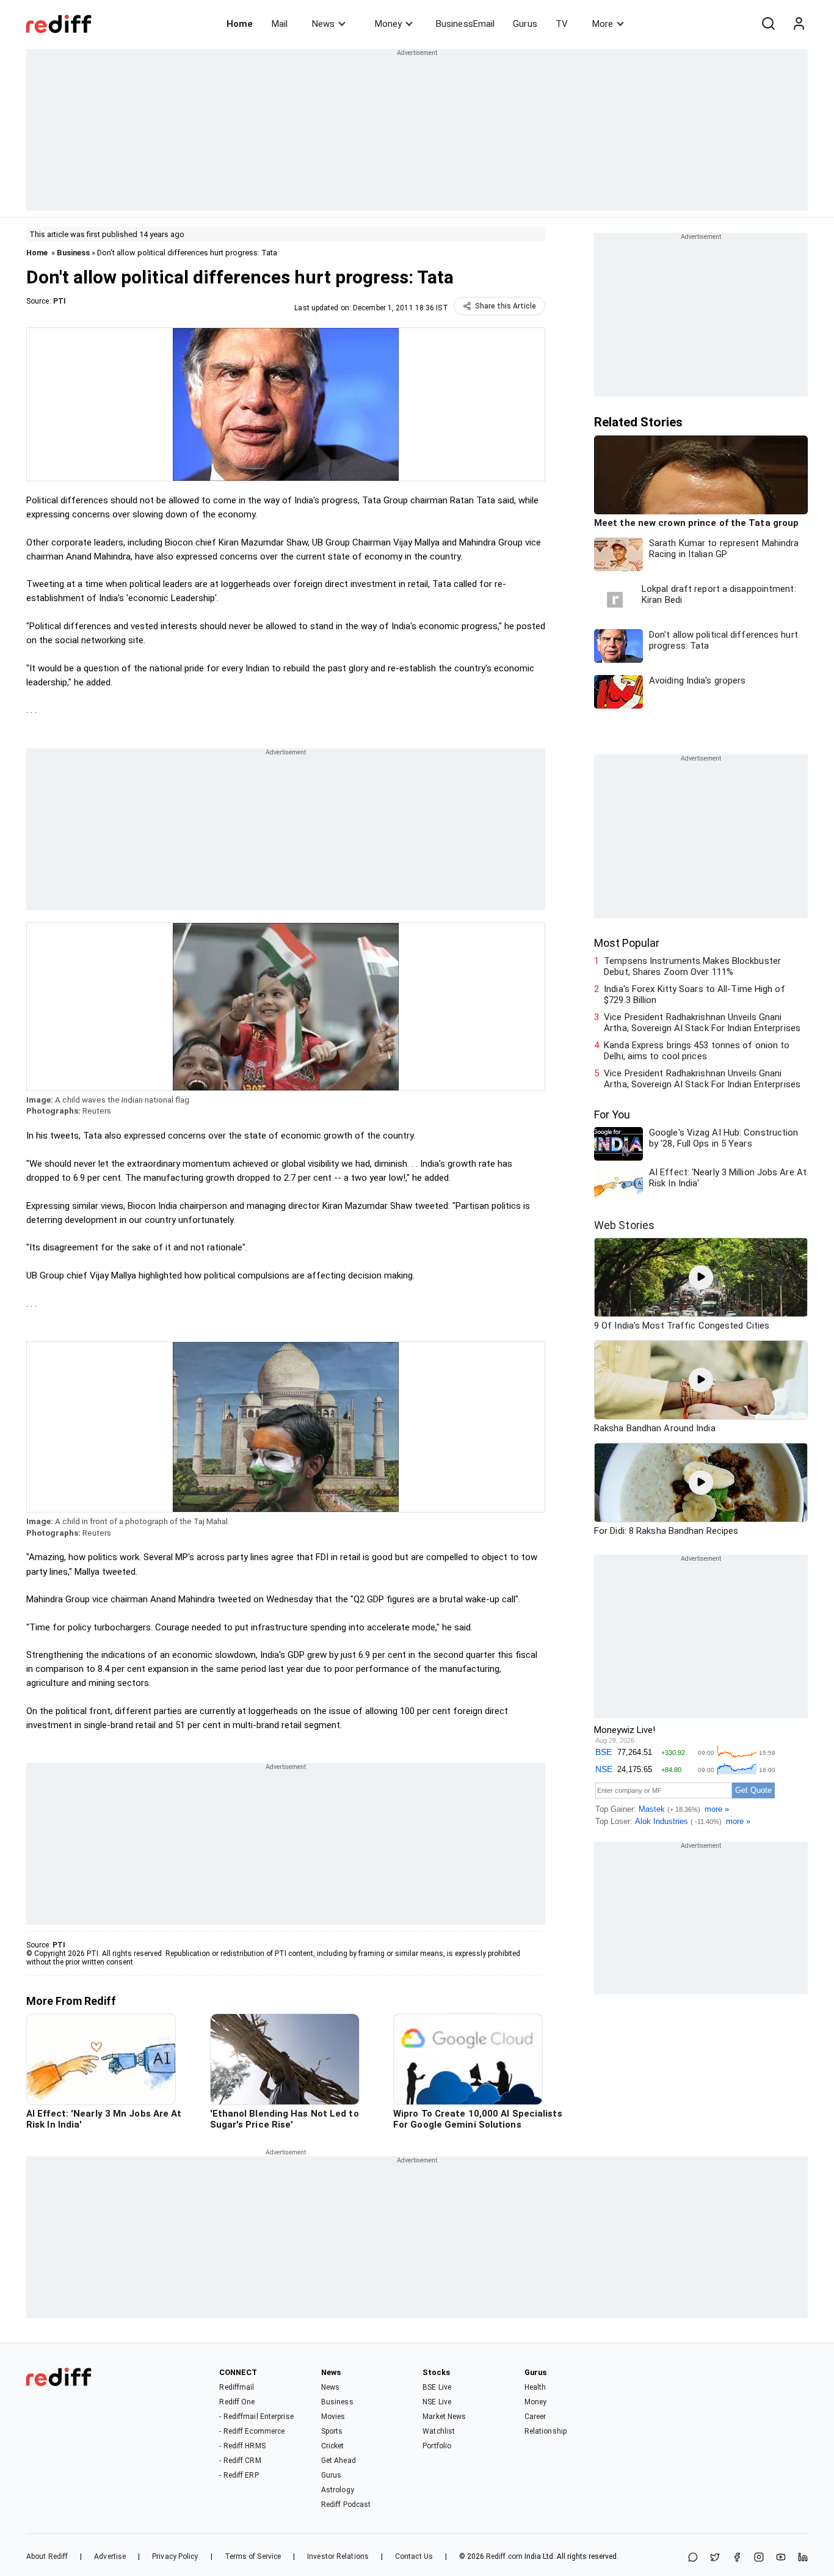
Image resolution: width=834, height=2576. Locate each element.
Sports (332, 2431)
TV (562, 24)
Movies (333, 2417)
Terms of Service (253, 2556)
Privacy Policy (175, 2556)
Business (73, 253)
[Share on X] (715, 2558)
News (323, 24)
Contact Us (414, 2556)
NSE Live (437, 2402)
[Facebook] (737, 2558)
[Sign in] (799, 24)
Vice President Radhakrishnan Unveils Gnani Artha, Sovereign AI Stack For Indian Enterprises (702, 1023)
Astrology (338, 2490)
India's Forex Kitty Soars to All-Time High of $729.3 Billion (694, 994)
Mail (280, 24)
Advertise (110, 2556)
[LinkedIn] (803, 2558)
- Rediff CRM (240, 2461)
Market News (444, 2417)
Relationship (546, 2431)
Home (240, 24)
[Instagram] (759, 2558)
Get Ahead (339, 2461)
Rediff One (237, 2402)
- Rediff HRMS (242, 2446)
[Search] (768, 24)
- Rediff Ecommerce (252, 2431)
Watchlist (439, 2431)
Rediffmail (237, 2387)
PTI (60, 301)
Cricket (333, 2446)
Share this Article (506, 306)
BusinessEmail (465, 24)
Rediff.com (504, 2556)
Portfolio (437, 2446)
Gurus (525, 24)
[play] (701, 1277)
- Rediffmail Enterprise (256, 2417)
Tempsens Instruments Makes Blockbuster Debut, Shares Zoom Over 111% (692, 966)
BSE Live (437, 2387)
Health (535, 2387)
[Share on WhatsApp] (693, 2558)
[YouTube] (781, 2558)
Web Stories (624, 1225)
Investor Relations (338, 2556)
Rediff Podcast (346, 2505)
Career (535, 2417)
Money (388, 24)
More (603, 24)
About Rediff (47, 2556)
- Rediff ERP (239, 2475)
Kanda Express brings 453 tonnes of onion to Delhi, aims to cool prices (697, 1051)
